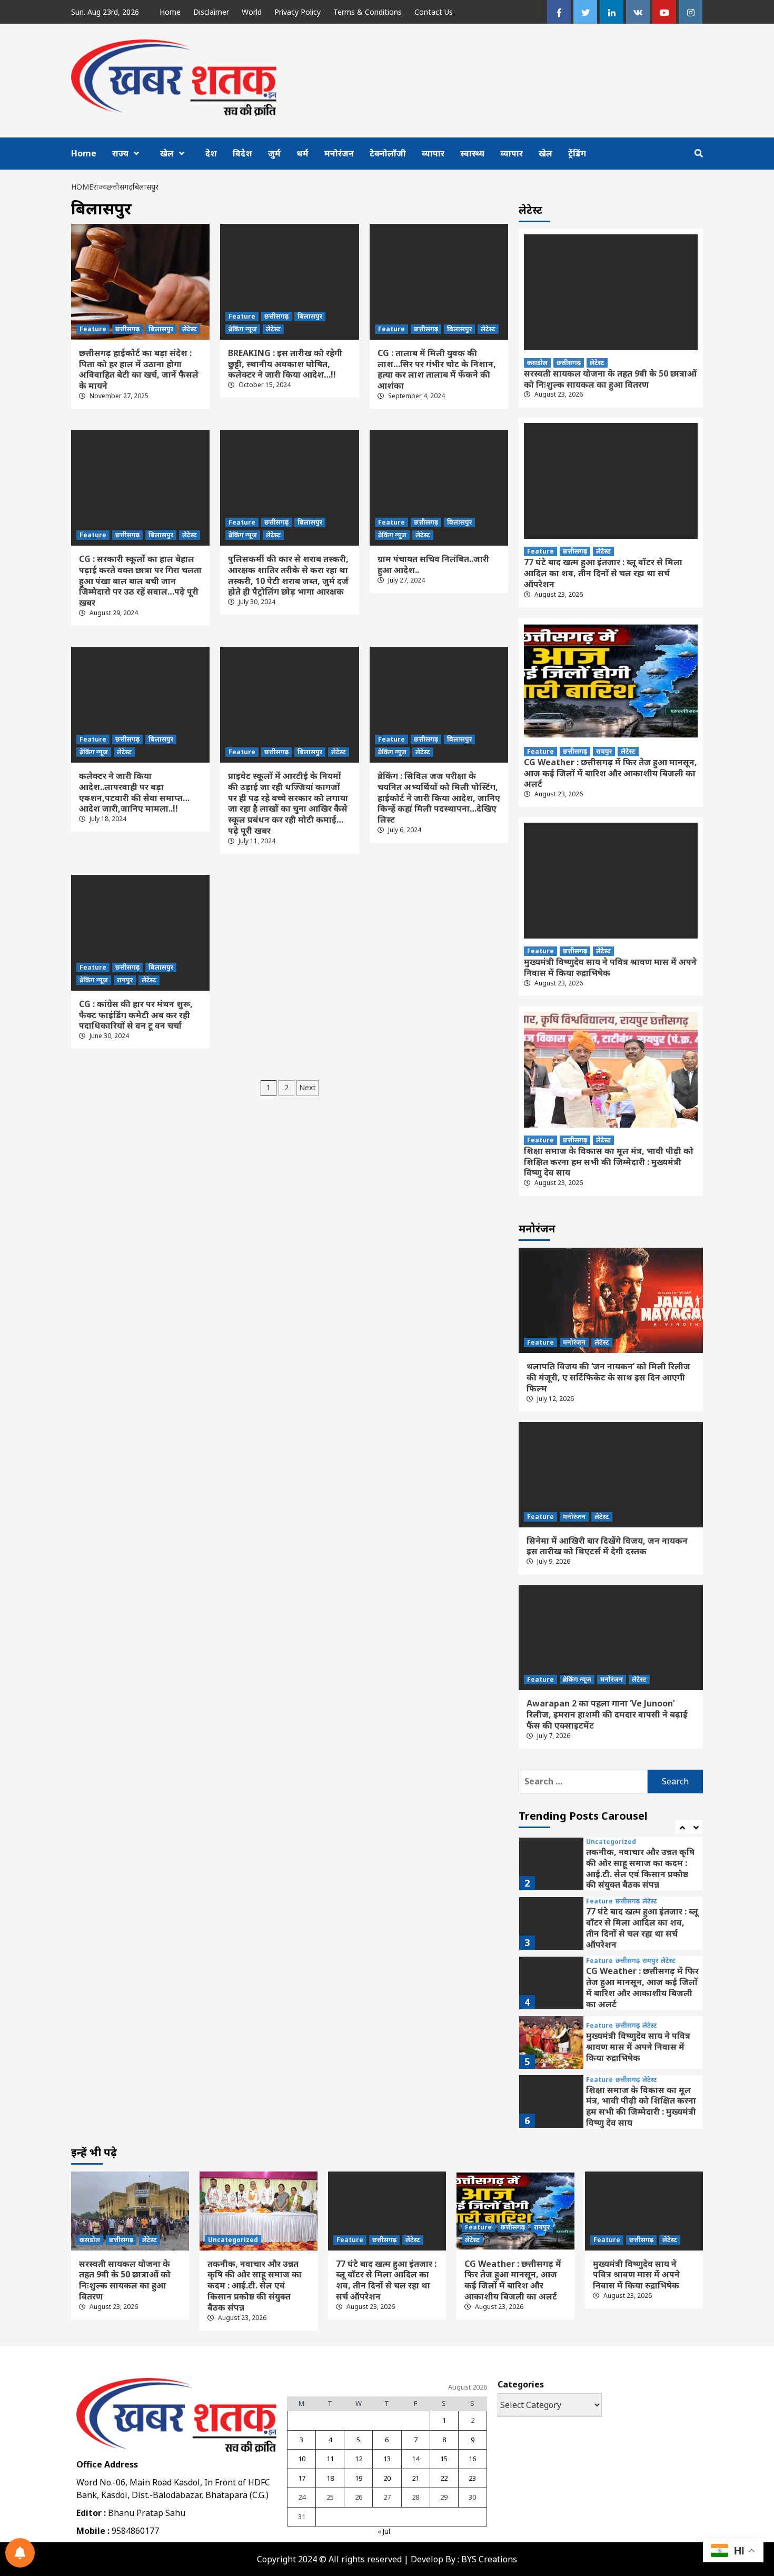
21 (415, 2478)
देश (211, 153)
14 (415, 2459)
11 (330, 2459)
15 (444, 2459)
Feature (93, 329)
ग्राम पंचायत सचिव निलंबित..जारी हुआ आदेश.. (433, 564)
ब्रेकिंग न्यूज (243, 329)
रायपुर (125, 980)
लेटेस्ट (190, 329)
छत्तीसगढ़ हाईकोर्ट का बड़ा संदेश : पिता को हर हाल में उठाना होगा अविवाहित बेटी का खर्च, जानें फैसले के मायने (139, 369)
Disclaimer (211, 12)
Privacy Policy (297, 12)
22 (444, 2478)
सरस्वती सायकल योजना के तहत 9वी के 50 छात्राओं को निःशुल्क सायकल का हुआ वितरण (610, 379)
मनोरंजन (339, 153)
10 (302, 2459)
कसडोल (537, 363)
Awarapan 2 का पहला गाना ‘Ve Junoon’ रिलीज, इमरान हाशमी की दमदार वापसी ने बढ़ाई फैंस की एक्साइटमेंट (607, 1714)
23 (472, 2478)
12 (359, 2459)
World (252, 12)
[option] (611, 1866)
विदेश (242, 153)
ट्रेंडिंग (577, 153)
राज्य (120, 153)
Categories (521, 2384)
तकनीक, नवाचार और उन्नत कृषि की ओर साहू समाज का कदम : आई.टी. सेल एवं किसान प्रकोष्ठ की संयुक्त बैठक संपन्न (640, 1868)
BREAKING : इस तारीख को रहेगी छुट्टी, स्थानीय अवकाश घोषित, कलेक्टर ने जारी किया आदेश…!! (285, 364)
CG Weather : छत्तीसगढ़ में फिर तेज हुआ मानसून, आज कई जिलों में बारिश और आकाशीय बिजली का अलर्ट (611, 773)
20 (387, 2478)
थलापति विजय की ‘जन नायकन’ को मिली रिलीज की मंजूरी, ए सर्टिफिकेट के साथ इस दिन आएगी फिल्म (608, 1377)
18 (330, 2478)
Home (170, 12)
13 (387, 2459)
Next (307, 1087)
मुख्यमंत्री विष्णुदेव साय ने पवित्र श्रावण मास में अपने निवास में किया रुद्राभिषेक (610, 967)
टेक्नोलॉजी (388, 153)
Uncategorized (611, 1842)
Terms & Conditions (368, 12)
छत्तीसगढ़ (127, 329)
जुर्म (274, 153)
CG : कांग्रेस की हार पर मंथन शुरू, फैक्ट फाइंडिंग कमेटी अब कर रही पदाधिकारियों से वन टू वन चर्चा (136, 1015)
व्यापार (433, 153)
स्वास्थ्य (472, 153)
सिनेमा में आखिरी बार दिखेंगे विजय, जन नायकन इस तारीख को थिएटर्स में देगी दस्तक (607, 1546)
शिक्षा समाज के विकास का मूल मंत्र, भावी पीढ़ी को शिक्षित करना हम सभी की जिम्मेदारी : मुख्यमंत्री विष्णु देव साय (609, 1162)
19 (359, 2478)
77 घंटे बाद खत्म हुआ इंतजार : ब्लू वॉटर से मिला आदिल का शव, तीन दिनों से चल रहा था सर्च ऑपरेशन (603, 573)
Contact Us (434, 12)
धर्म (302, 153)
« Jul (384, 2531)
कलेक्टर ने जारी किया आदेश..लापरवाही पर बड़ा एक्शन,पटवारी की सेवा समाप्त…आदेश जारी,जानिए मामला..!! (134, 792)
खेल (167, 153)
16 (472, 2459)
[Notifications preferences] (20, 2553)
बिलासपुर (161, 329)
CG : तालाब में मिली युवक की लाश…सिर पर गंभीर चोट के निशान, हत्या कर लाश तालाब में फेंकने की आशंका (437, 369)
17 (302, 2478)
